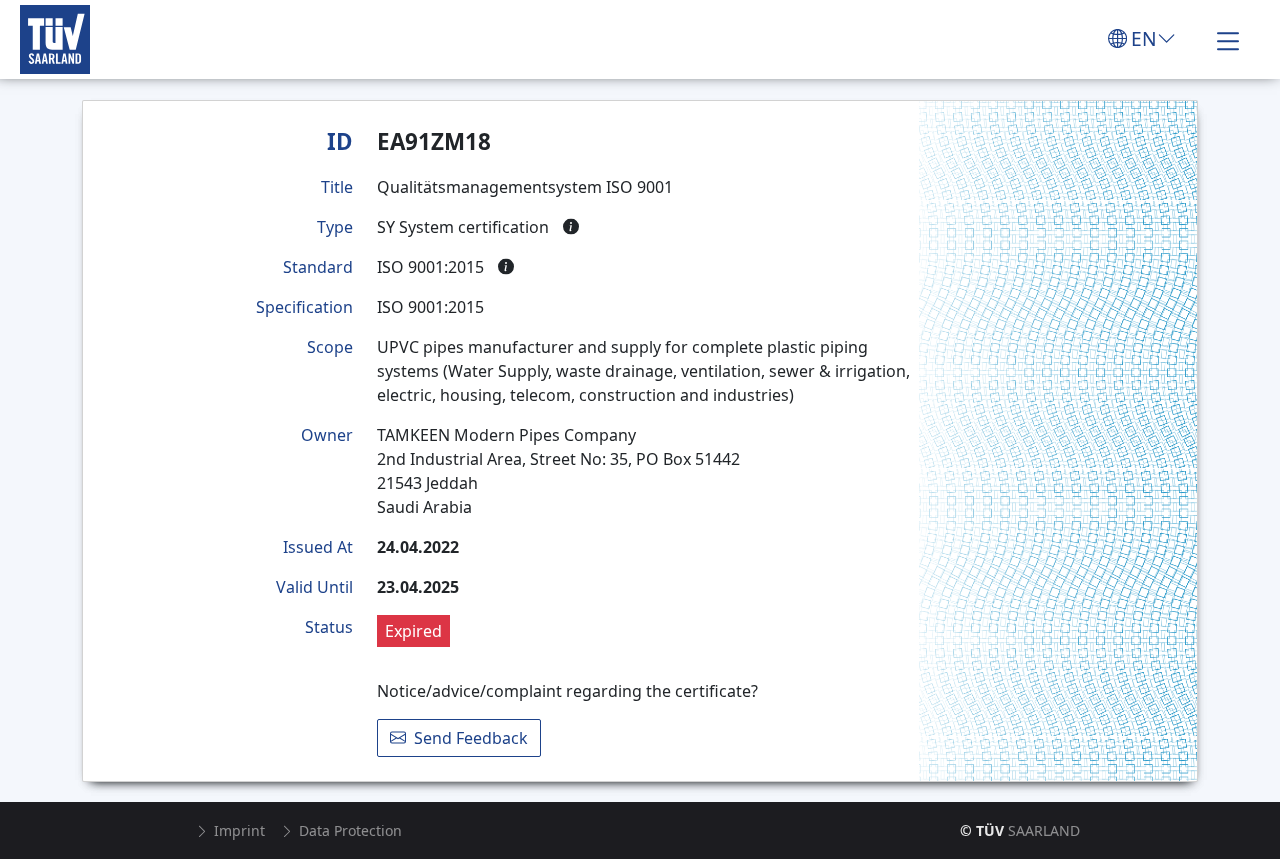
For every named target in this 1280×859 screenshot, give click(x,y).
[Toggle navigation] (1228, 39)
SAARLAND (1020, 830)
